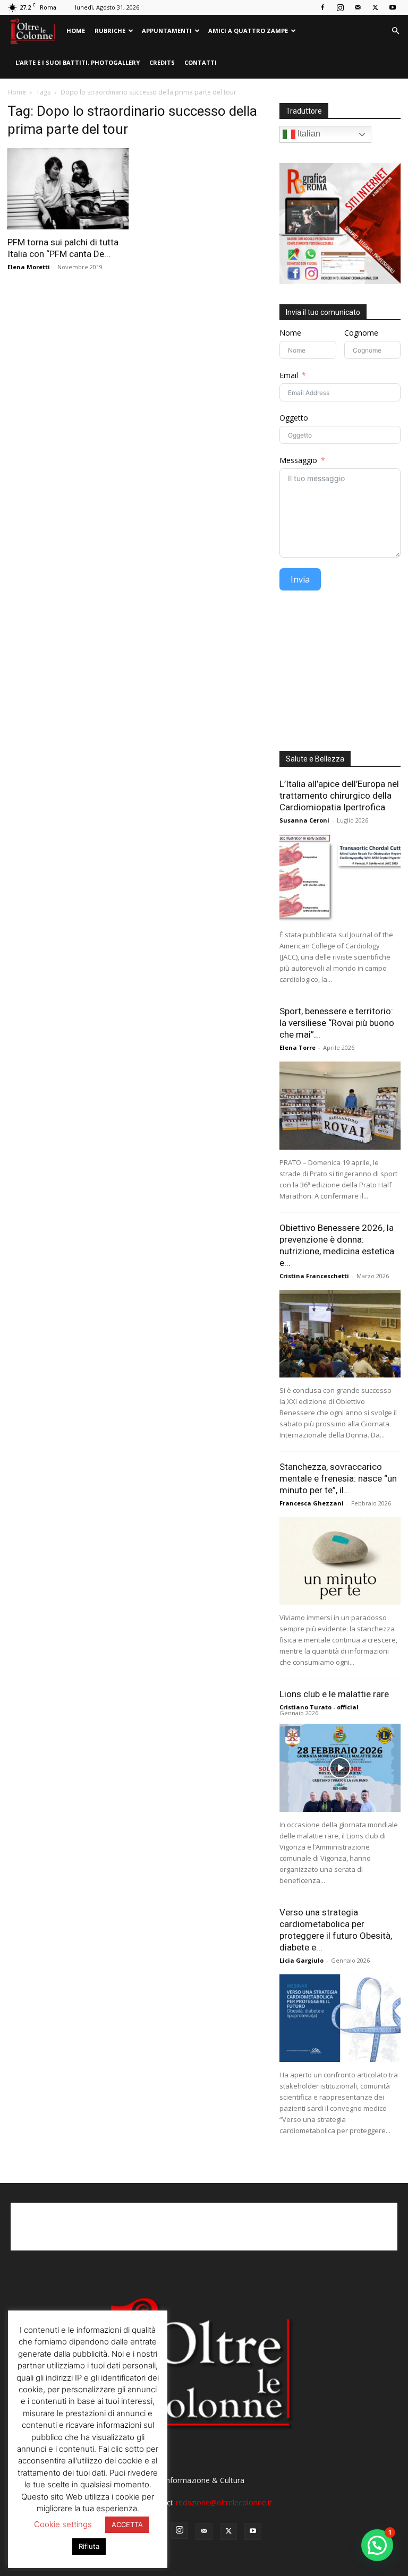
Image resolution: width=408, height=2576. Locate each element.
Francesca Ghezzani (312, 1503)
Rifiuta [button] (89, 2546)
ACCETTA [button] (127, 2524)
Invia (300, 579)
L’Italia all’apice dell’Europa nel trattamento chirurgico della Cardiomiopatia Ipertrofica (339, 795)
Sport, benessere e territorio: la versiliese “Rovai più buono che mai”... (337, 1023)
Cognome (361, 333)
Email (289, 375)
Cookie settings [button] (63, 2524)
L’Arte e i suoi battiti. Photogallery (78, 62)
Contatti (201, 62)
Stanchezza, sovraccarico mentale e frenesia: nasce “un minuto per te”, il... (338, 1478)
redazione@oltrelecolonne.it (224, 2502)
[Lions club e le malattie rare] (340, 1768)
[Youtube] (393, 7)
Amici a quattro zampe (248, 31)
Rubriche (110, 31)
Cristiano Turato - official (319, 1707)
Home (76, 31)
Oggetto (294, 418)
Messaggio (298, 460)
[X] (375, 7)
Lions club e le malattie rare (334, 1694)
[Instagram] (340, 7)
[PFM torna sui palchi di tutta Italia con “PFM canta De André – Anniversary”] (68, 189)
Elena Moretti (29, 267)
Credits (162, 62)
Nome (290, 333)
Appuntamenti (167, 31)
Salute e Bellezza (315, 759)
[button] (395, 31)
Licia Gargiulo (301, 1960)
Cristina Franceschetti (314, 1276)
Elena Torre (297, 1047)
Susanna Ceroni (304, 820)
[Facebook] (322, 7)
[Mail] (358, 7)
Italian (308, 134)
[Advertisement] (340, 674)
